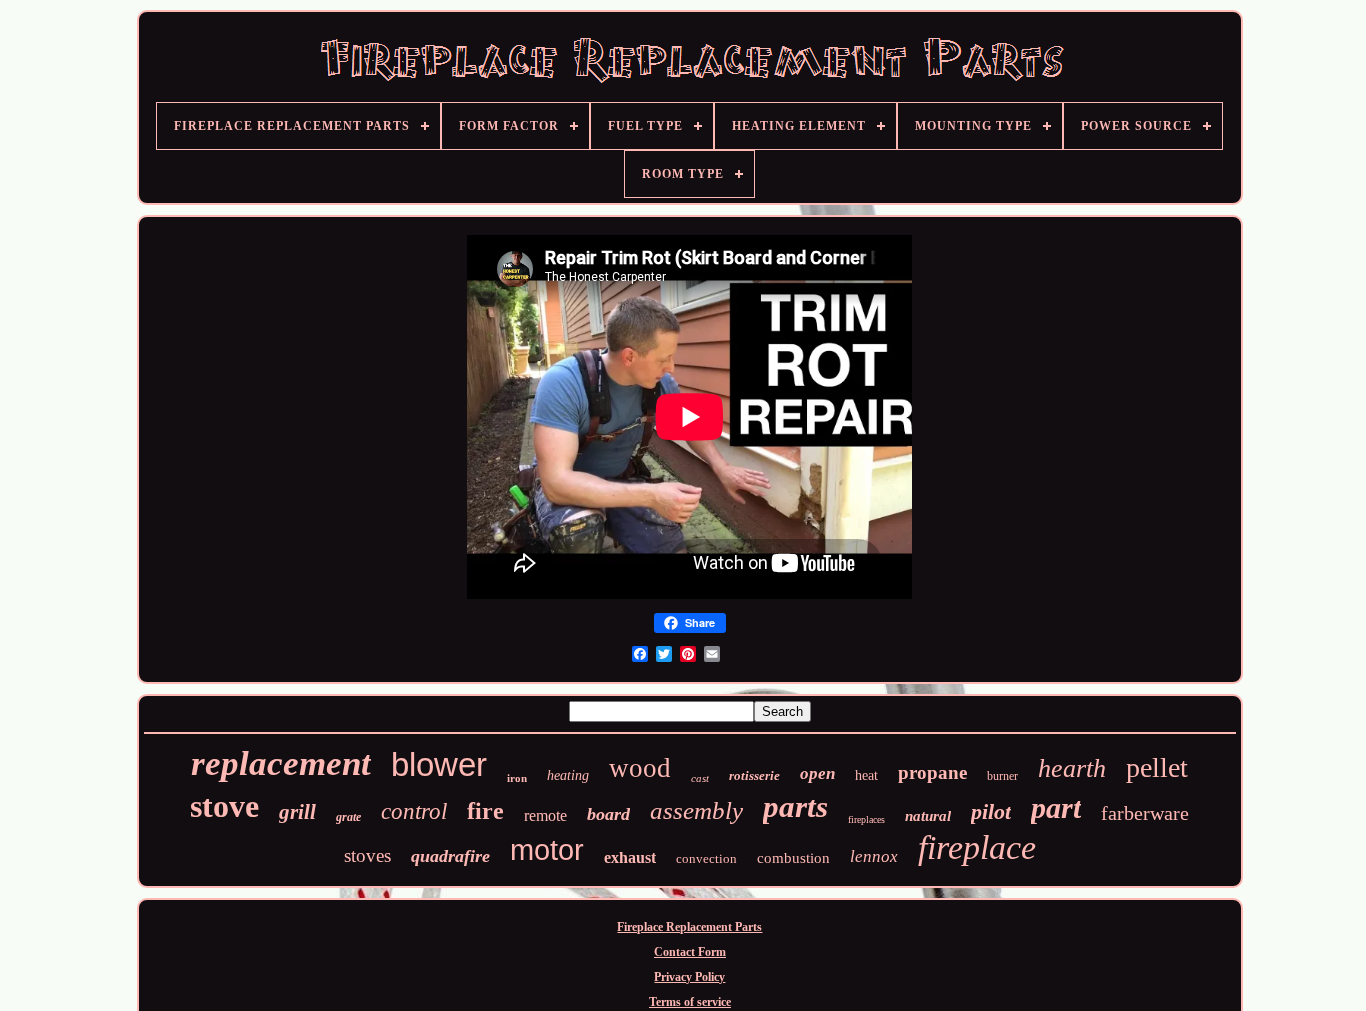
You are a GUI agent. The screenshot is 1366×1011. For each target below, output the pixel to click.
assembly (696, 810)
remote (545, 815)
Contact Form (690, 952)
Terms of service (690, 1002)
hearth (1072, 768)
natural (928, 816)
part (1056, 807)
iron (517, 778)
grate (348, 817)
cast (700, 778)
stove (224, 806)
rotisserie (754, 775)
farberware (1145, 813)
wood (640, 768)
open (817, 773)
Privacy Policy (689, 977)
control (414, 811)
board (608, 814)
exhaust (630, 857)
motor (547, 850)
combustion (793, 858)
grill (297, 812)
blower (439, 764)
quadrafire (450, 856)
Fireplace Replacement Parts (689, 927)
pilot (991, 811)
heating (568, 775)
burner (1002, 776)
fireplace (977, 847)
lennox (874, 856)
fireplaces (866, 819)
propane (932, 772)
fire (485, 811)
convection (706, 858)
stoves (367, 855)
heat (866, 775)
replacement (281, 763)
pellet (1157, 767)
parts (795, 806)
